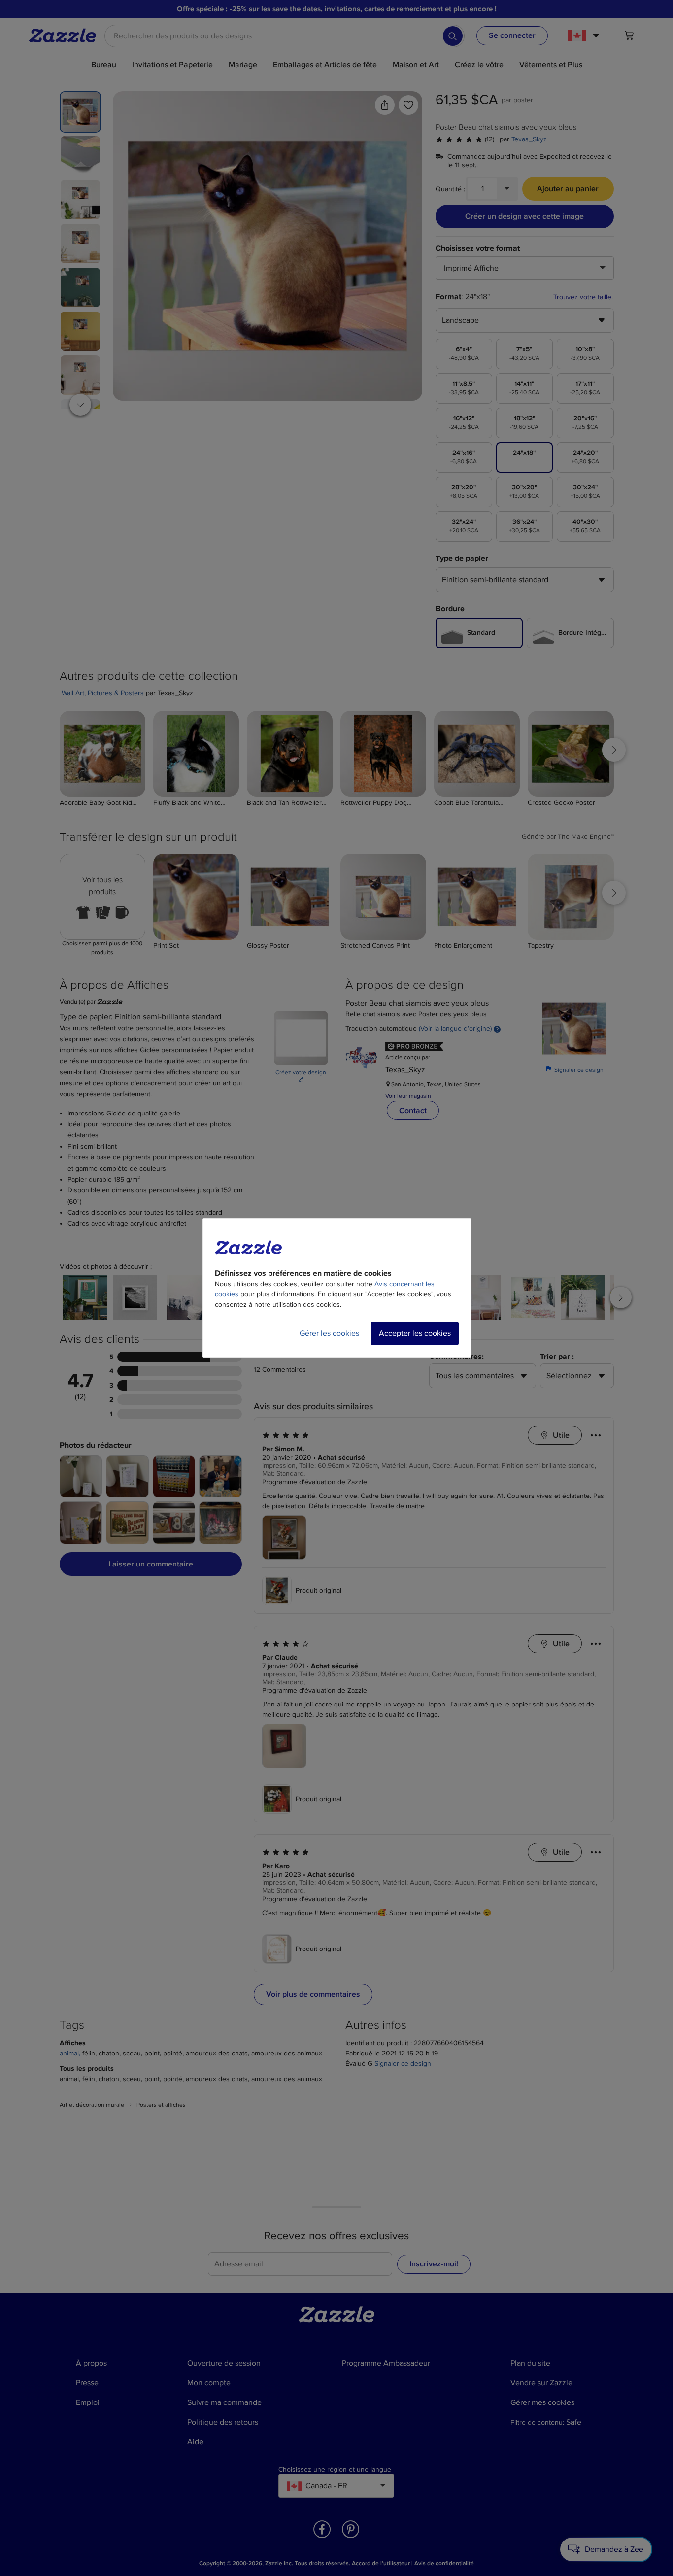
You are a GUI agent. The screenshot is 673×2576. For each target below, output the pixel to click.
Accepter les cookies (415, 1333)
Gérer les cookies (329, 1333)
